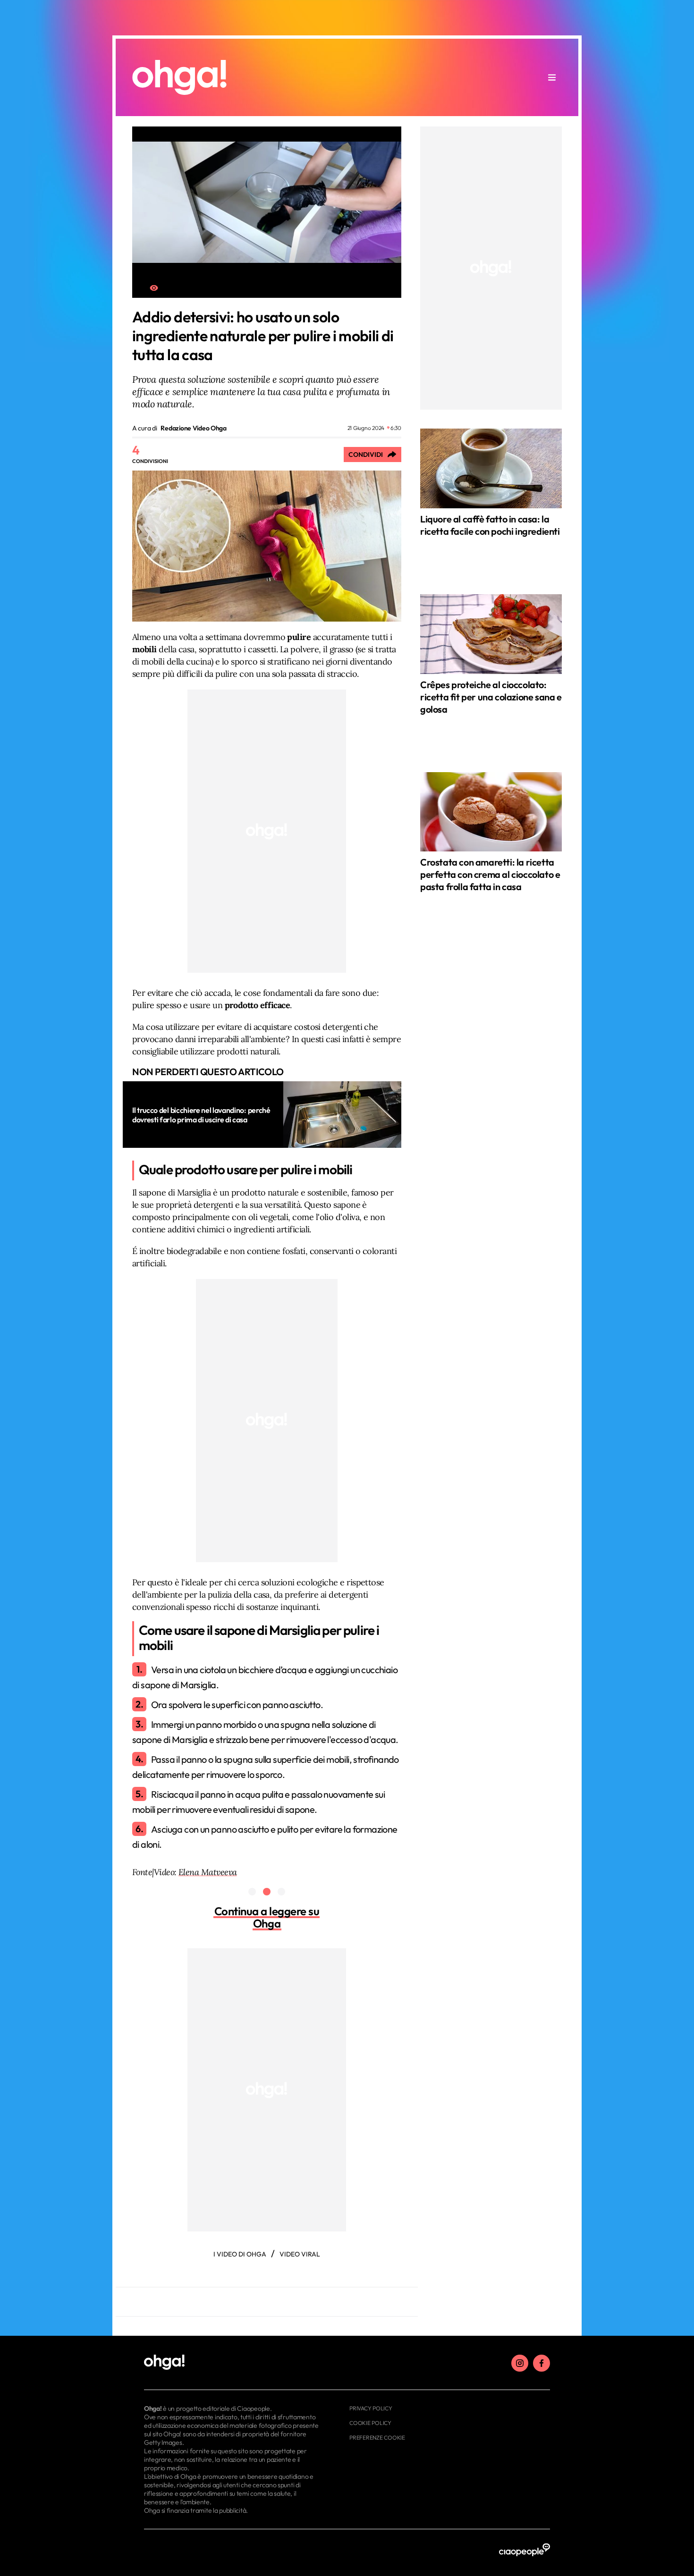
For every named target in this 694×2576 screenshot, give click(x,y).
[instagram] (520, 2363)
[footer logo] (233, 2363)
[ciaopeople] (525, 2550)
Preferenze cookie (377, 2437)
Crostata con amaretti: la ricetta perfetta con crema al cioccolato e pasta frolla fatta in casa (490, 874)
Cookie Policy (370, 2423)
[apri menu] (552, 77)
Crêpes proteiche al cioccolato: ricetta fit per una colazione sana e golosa (491, 697)
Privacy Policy (371, 2408)
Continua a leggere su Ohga (267, 1917)
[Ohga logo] (179, 77)
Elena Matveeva (207, 1872)
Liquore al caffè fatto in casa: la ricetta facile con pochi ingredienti (490, 525)
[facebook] (542, 2363)
